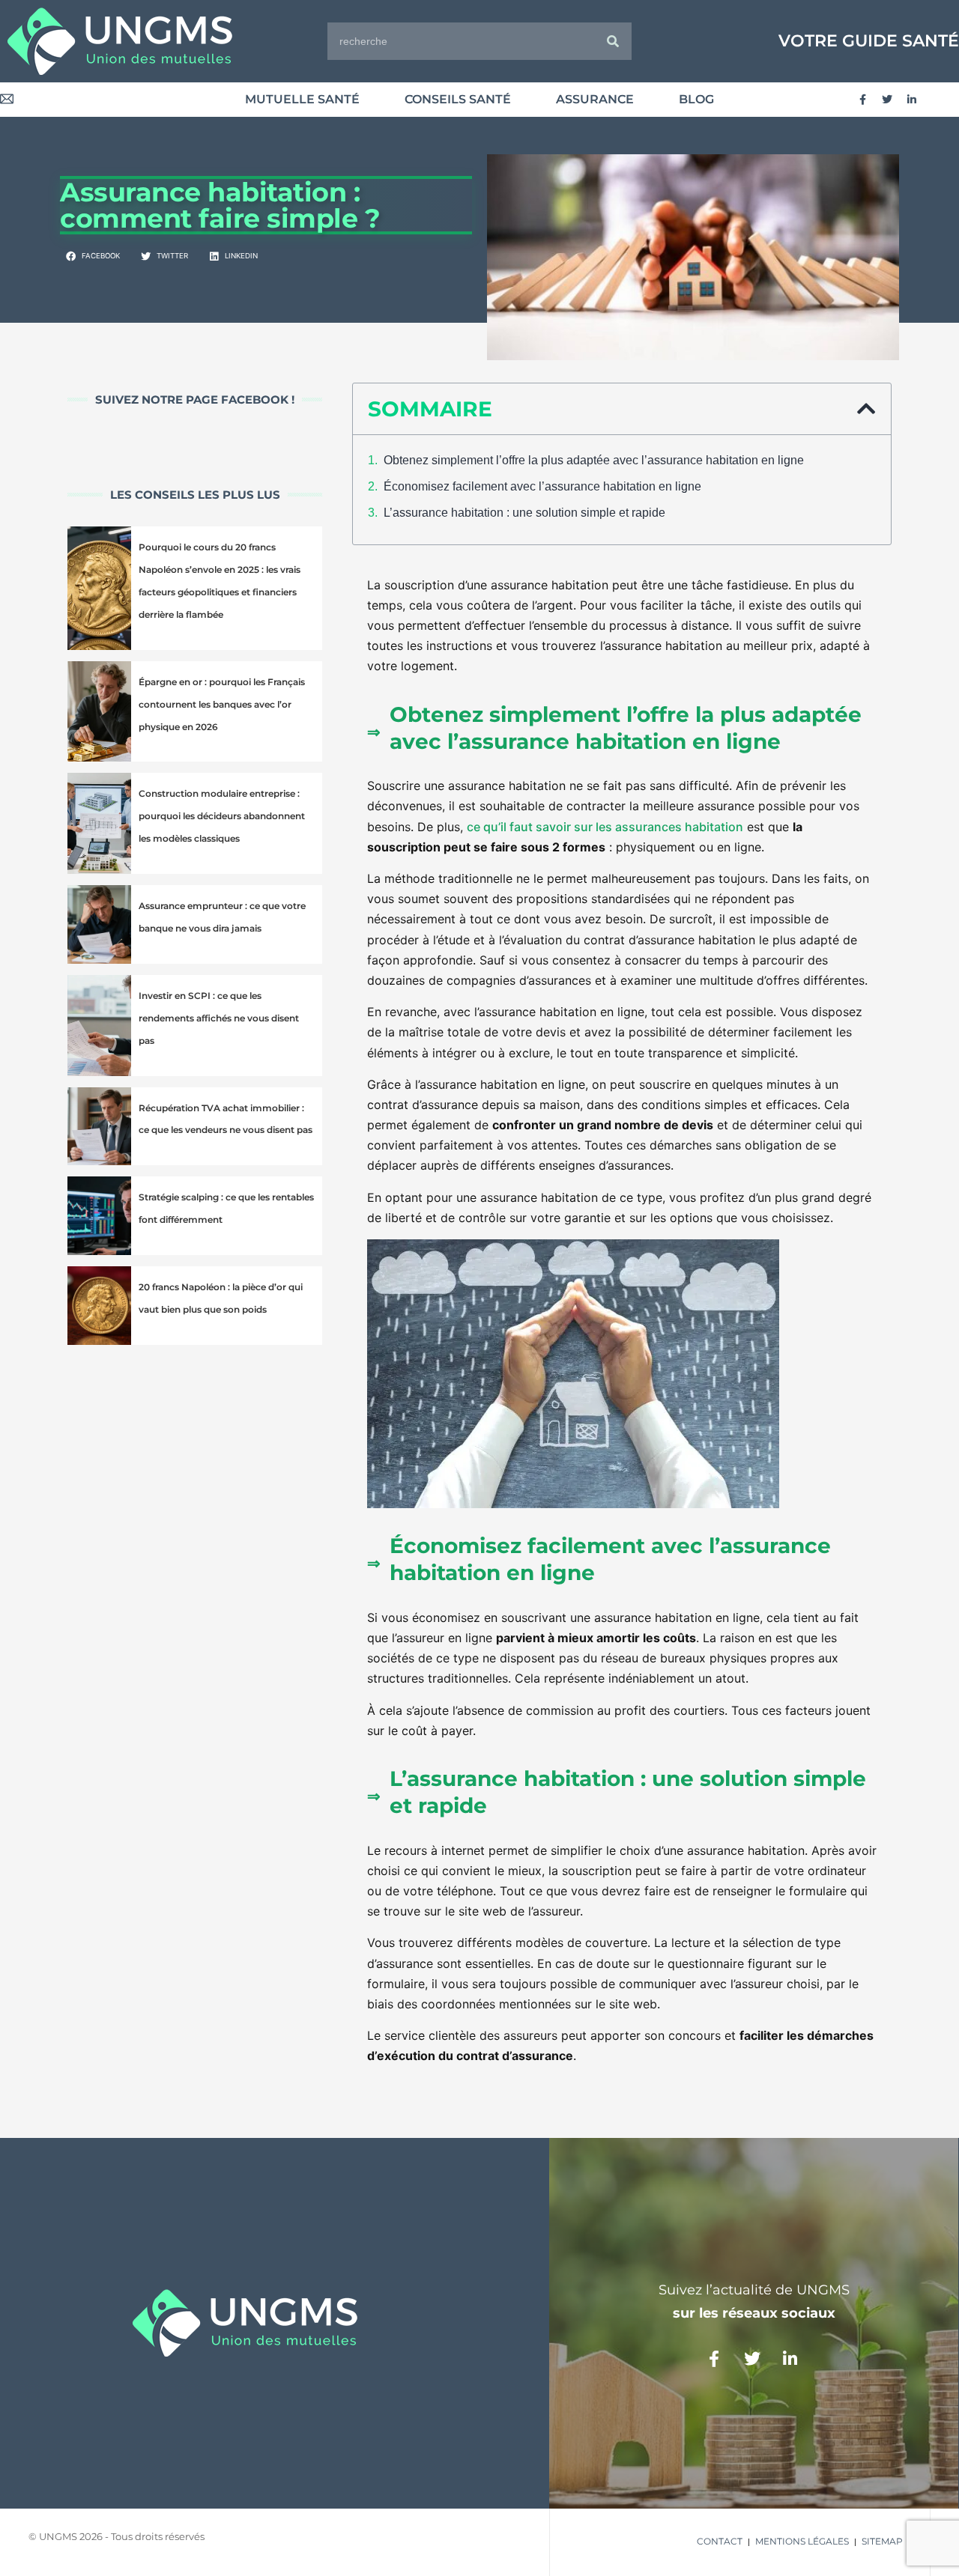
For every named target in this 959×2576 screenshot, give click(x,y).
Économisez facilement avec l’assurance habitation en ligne (542, 486)
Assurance (595, 99)
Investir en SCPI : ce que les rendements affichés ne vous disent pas (219, 1018)
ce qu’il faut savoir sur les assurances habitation (605, 827)
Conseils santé (458, 99)
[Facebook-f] (862, 100)
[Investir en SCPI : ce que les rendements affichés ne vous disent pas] (99, 1026)
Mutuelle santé (302, 99)
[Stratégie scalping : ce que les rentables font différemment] (99, 1216)
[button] (94, 257)
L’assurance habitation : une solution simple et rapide (524, 513)
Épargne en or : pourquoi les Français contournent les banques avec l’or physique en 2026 (222, 704)
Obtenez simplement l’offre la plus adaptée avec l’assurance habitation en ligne (594, 460)
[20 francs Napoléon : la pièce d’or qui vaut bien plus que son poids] (99, 1306)
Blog (696, 99)
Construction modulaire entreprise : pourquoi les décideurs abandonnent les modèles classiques (222, 816)
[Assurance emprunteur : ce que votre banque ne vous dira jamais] (99, 924)
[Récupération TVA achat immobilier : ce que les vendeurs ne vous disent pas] (99, 1127)
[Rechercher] (613, 41)
